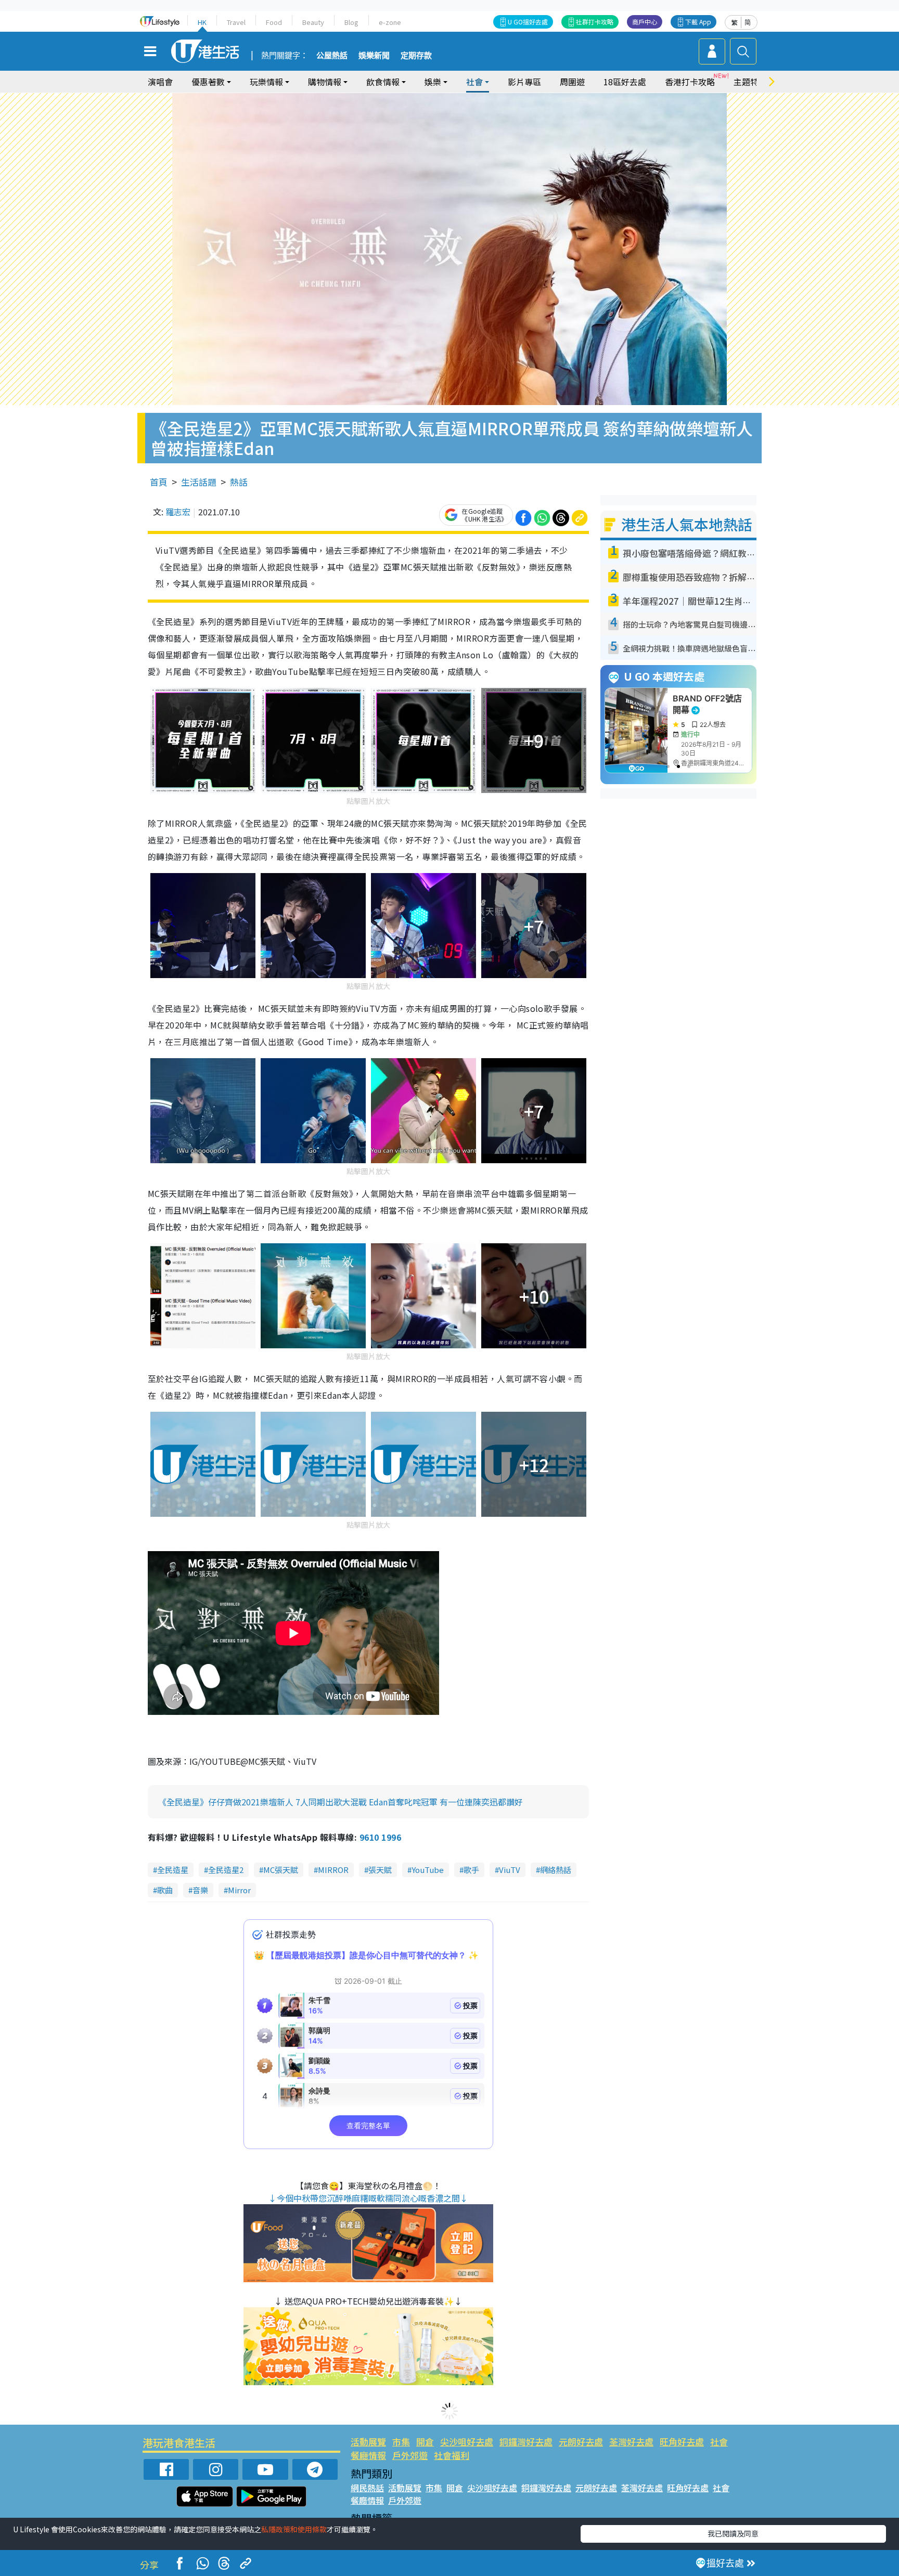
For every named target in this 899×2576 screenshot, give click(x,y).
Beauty (313, 22)
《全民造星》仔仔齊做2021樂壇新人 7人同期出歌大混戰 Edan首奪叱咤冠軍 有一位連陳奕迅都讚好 (341, 1802)
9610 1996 (380, 1837)
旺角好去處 (682, 2442)
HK (202, 22)
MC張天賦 (281, 1870)
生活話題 (199, 482)
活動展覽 (368, 2442)
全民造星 (173, 1870)
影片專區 (524, 82)
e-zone (390, 22)
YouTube (428, 1870)
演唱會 (160, 82)
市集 (401, 2442)
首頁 (159, 482)
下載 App (698, 22)
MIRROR (333, 1870)
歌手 (471, 1870)
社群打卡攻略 (595, 22)
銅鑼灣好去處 (526, 2442)
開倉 (425, 2442)
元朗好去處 (581, 2442)
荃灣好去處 (631, 2442)
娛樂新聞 (374, 56)
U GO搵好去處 (528, 22)
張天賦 (380, 1870)
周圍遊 (572, 82)
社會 (719, 2442)
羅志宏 (178, 512)
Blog (351, 22)
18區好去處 (625, 82)
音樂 (200, 1890)
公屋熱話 (332, 56)
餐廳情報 (368, 2455)
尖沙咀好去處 (467, 2442)
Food (274, 22)
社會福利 (452, 2455)
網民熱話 (367, 2488)
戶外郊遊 (410, 2455)
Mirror (239, 1890)
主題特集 (750, 82)
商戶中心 (645, 22)
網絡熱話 (556, 1870)
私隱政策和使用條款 (294, 2529)
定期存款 (416, 56)
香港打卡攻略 (690, 82)
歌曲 (165, 1890)
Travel (236, 22)
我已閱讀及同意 (733, 2533)
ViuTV (510, 1870)
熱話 (239, 482)
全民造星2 (226, 1870)
